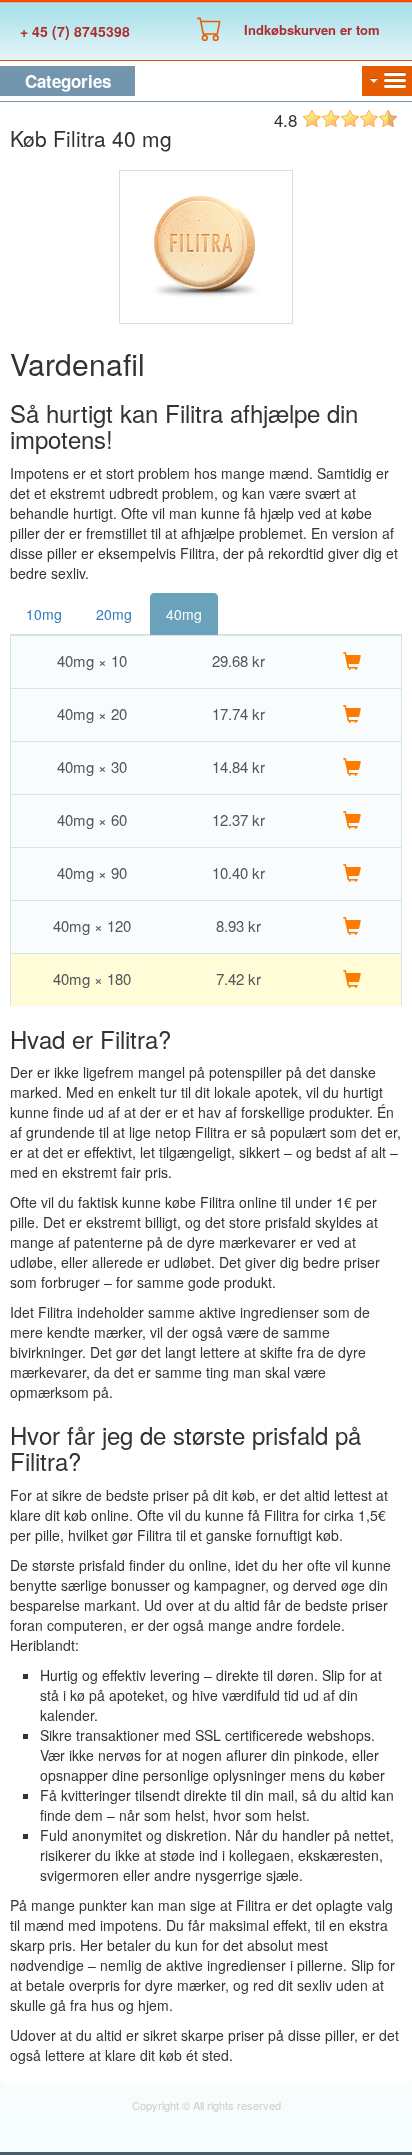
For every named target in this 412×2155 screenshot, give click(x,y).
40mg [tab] (184, 614)
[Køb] (352, 661)
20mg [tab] (114, 614)
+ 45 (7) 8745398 (75, 31)
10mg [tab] (44, 614)
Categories (68, 81)
